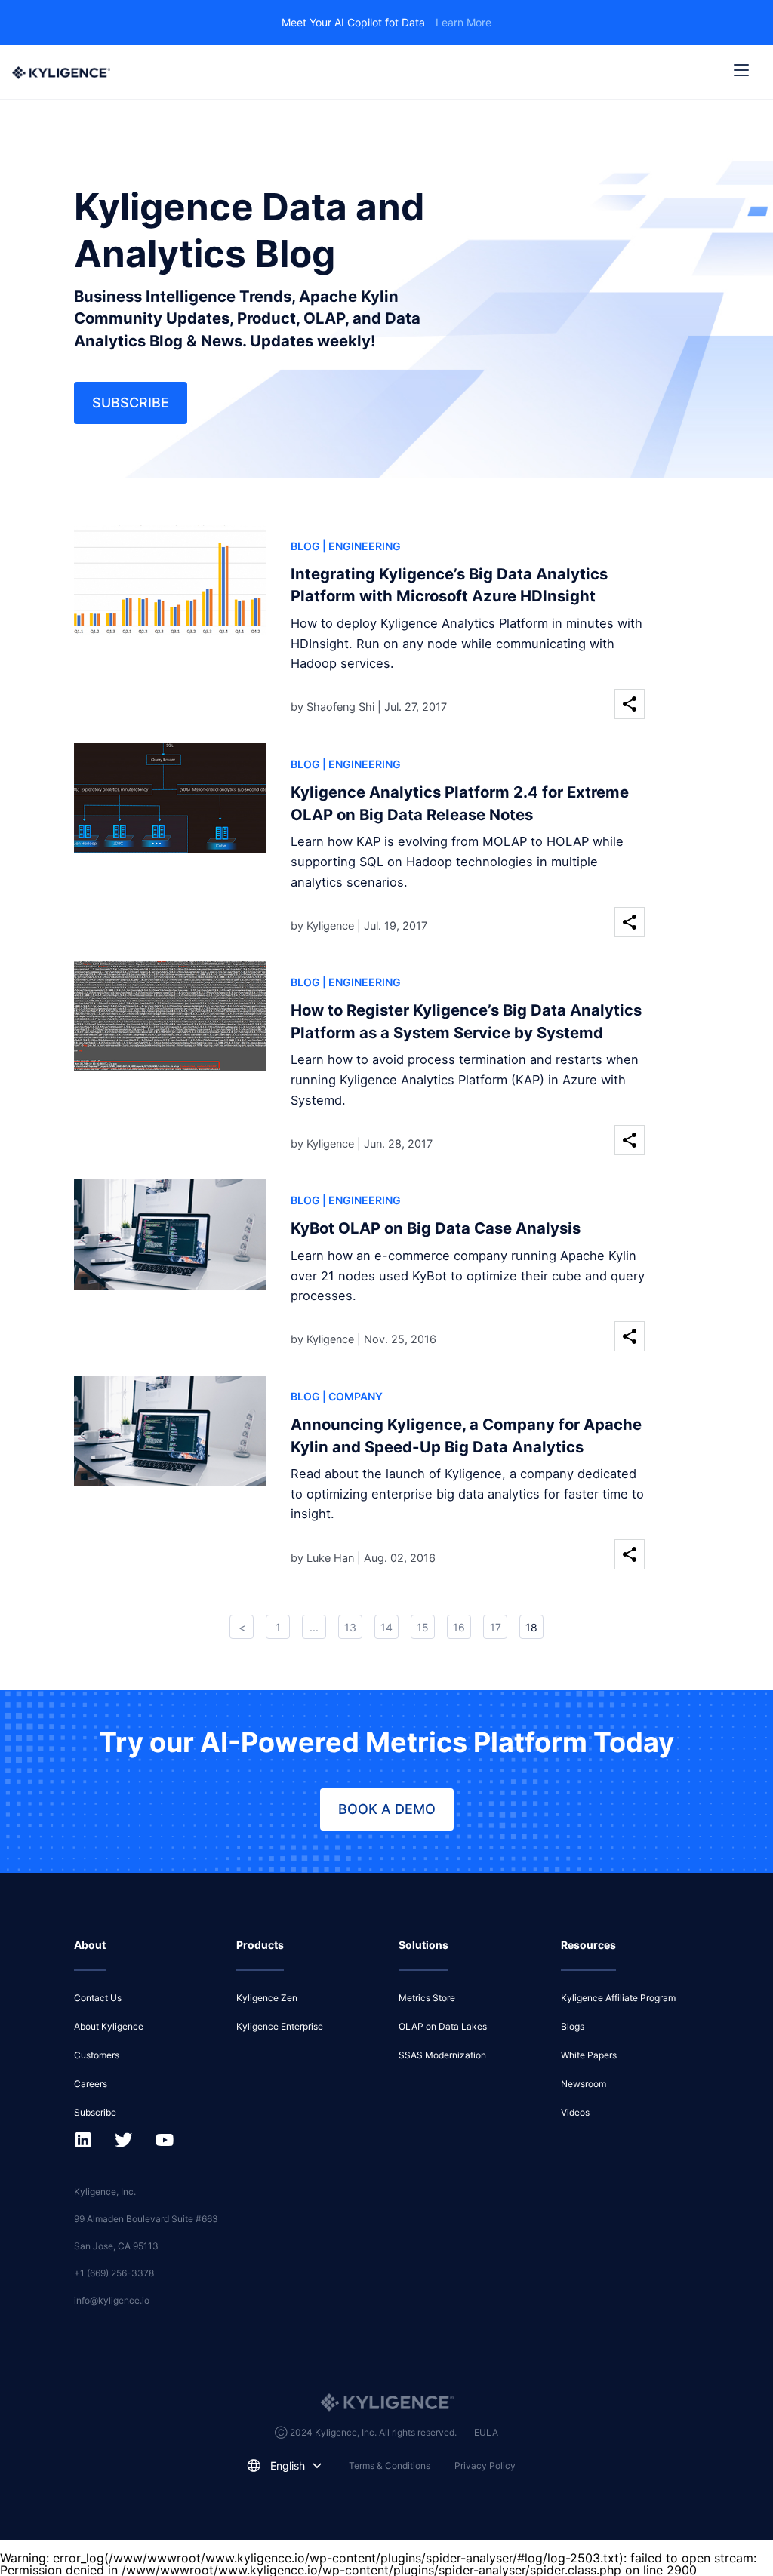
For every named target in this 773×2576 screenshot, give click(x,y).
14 (386, 1627)
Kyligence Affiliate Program (618, 1998)
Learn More (463, 22)
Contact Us (98, 1998)
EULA (486, 2432)
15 (423, 1627)
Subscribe (131, 403)
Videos (575, 2112)
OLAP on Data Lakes (443, 2026)
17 (496, 1627)
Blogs (573, 2026)
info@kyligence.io (112, 2300)
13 (350, 1627)
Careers (91, 2084)
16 (459, 1627)
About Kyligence (109, 2026)
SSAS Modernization (442, 2055)
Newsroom (584, 2084)
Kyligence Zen (267, 1998)
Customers (97, 2055)
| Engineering (362, 546)
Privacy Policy (485, 2465)
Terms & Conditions (390, 2465)
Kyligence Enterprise (280, 2026)
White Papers (589, 2055)
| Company (353, 1396)
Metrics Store (427, 1998)
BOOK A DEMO (387, 1809)
